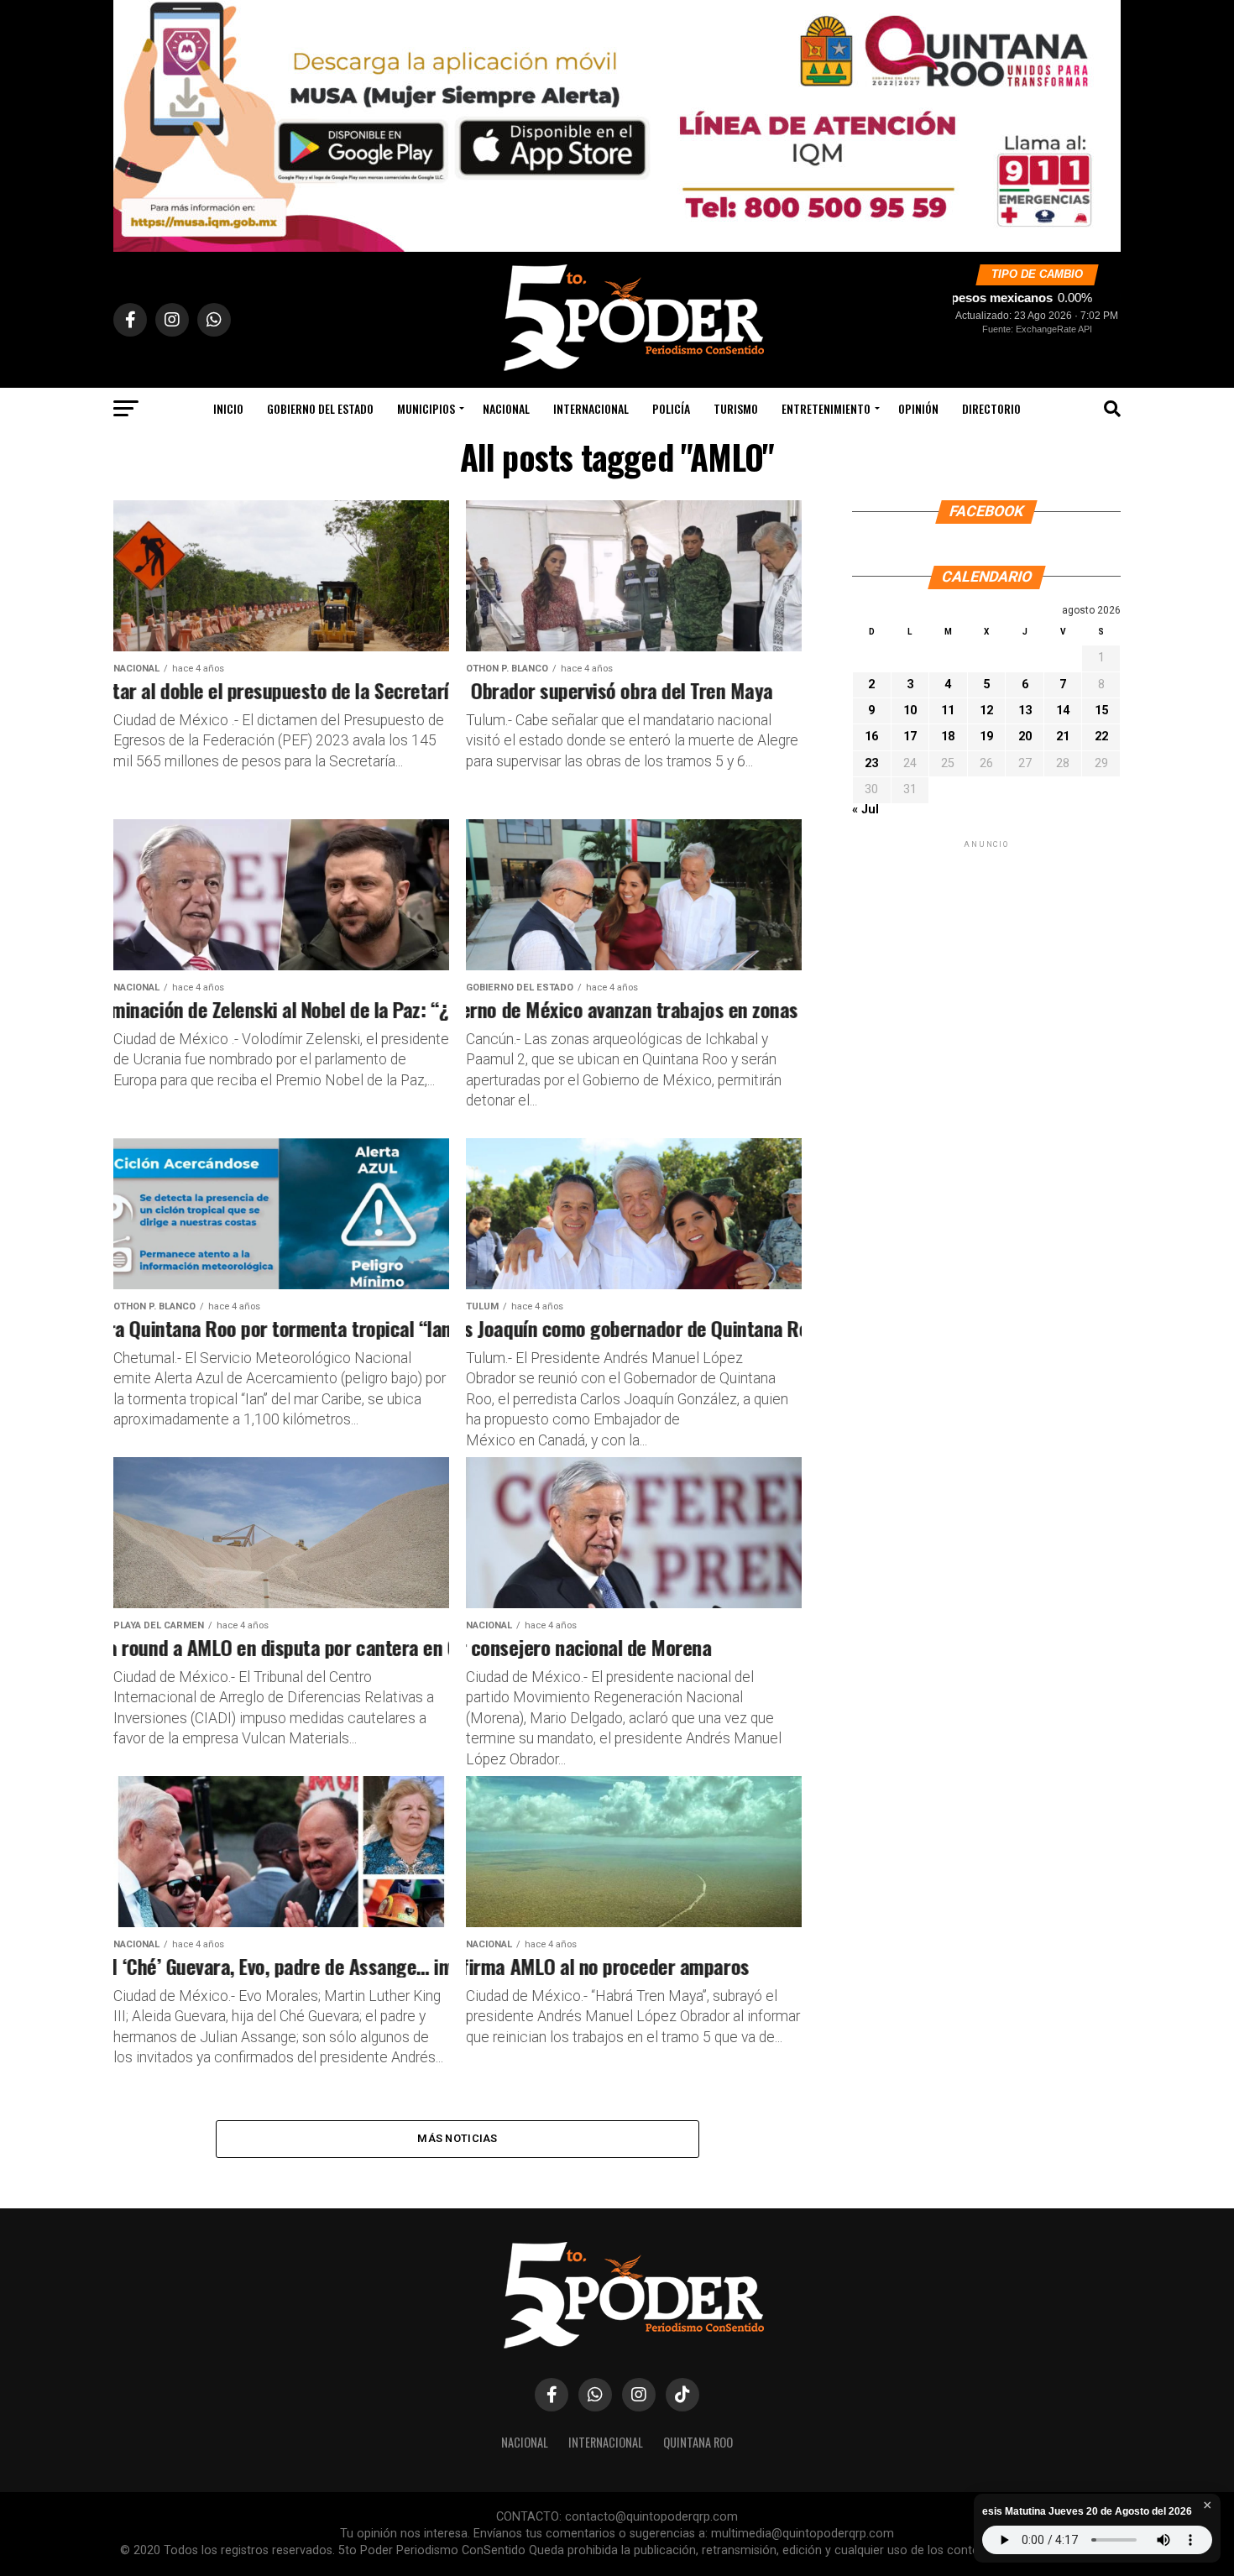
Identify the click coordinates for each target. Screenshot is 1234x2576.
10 (910, 711)
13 (1025, 711)
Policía (671, 408)
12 (986, 711)
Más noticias (457, 2138)
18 (948, 737)
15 (1101, 711)
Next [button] (1100, 122)
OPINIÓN (918, 408)
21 (1063, 737)
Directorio (991, 408)
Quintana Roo (698, 2442)
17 (910, 737)
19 (986, 737)
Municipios (426, 408)
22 (1101, 737)
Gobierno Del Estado (320, 408)
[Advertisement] (986, 957)
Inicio (228, 408)
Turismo (736, 408)
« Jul (865, 810)
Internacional (591, 408)
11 (948, 711)
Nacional (506, 408)
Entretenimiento (826, 408)
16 (871, 737)
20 (1025, 737)
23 (871, 763)
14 (1063, 711)
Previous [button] (134, 122)
